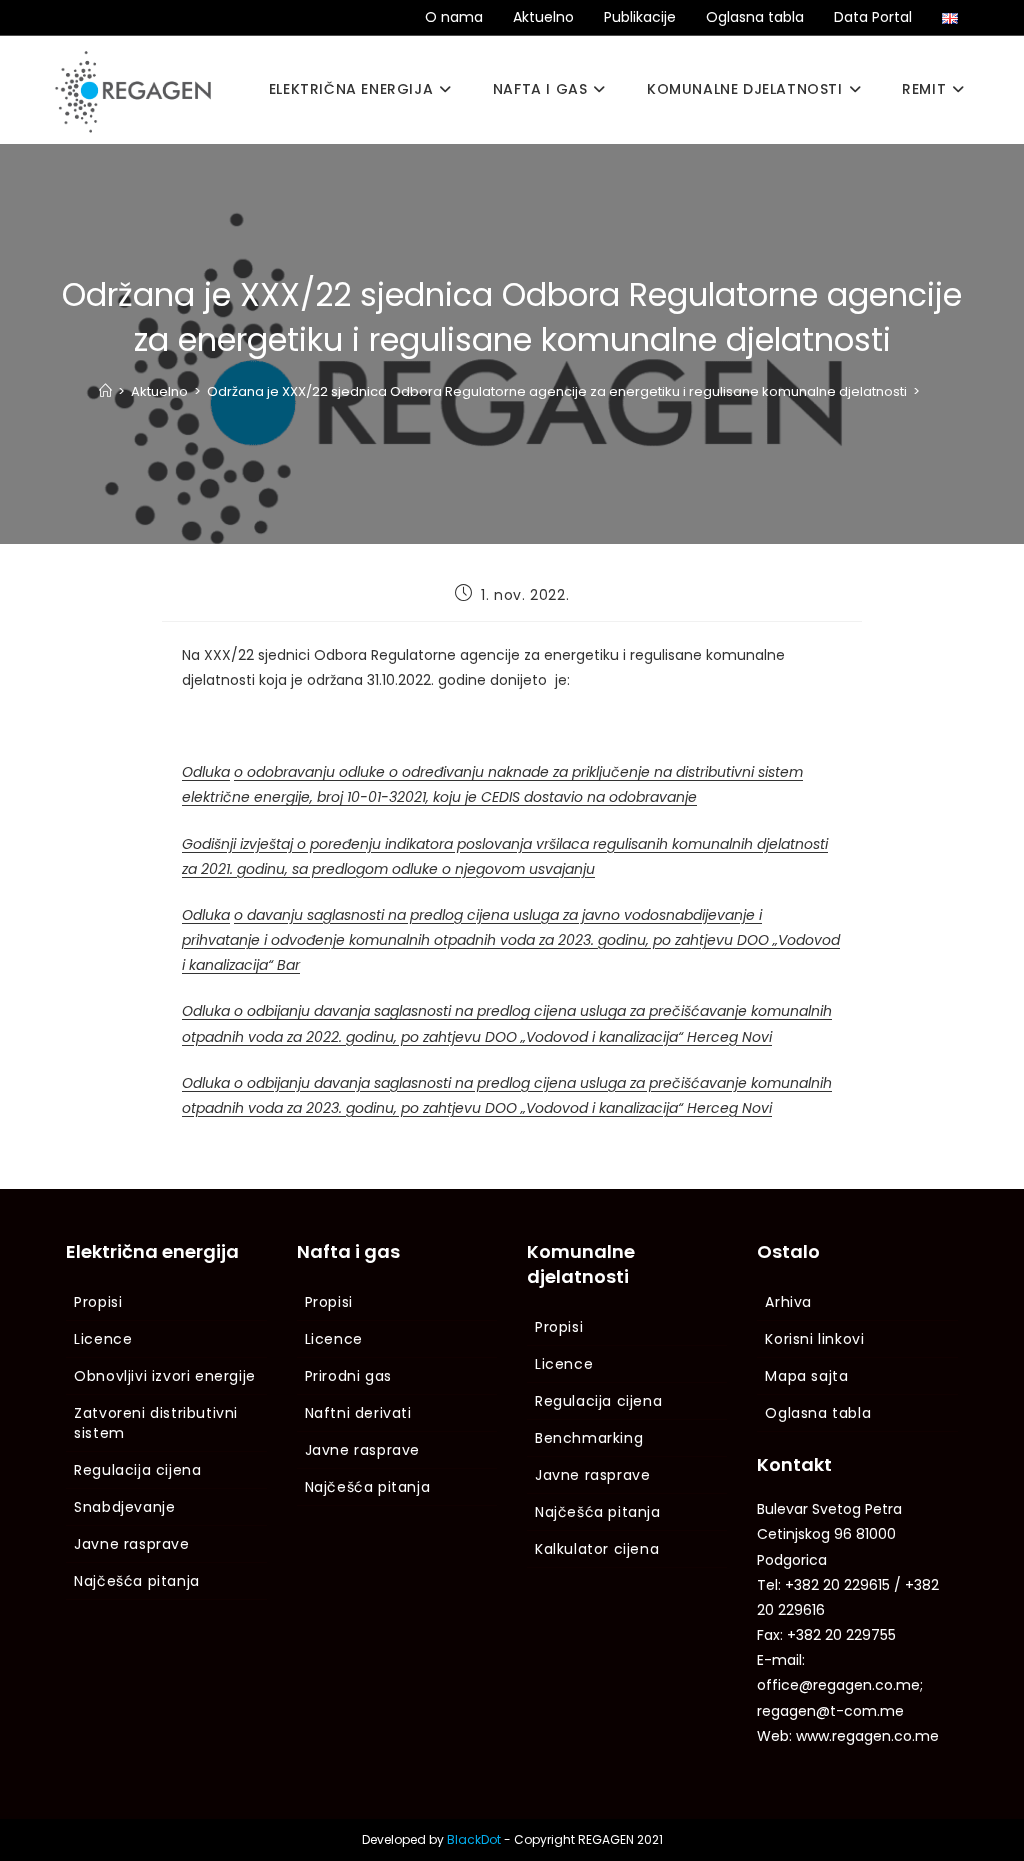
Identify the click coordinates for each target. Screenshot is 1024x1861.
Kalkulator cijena (597, 1549)
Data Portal (873, 17)
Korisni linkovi (814, 1339)
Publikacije (640, 17)
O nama (454, 17)
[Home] (105, 391)
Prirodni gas (348, 1376)
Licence (103, 1339)
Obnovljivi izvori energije (165, 1376)
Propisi (98, 1302)
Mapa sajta (806, 1376)
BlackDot (474, 1839)
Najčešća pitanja (137, 1581)
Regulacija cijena (137, 1470)
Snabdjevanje (124, 1507)
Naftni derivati (358, 1413)
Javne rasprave (131, 1544)
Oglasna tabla (755, 17)
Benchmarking (589, 1438)
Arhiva (788, 1302)
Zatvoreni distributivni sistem (156, 1423)
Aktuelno (543, 17)
